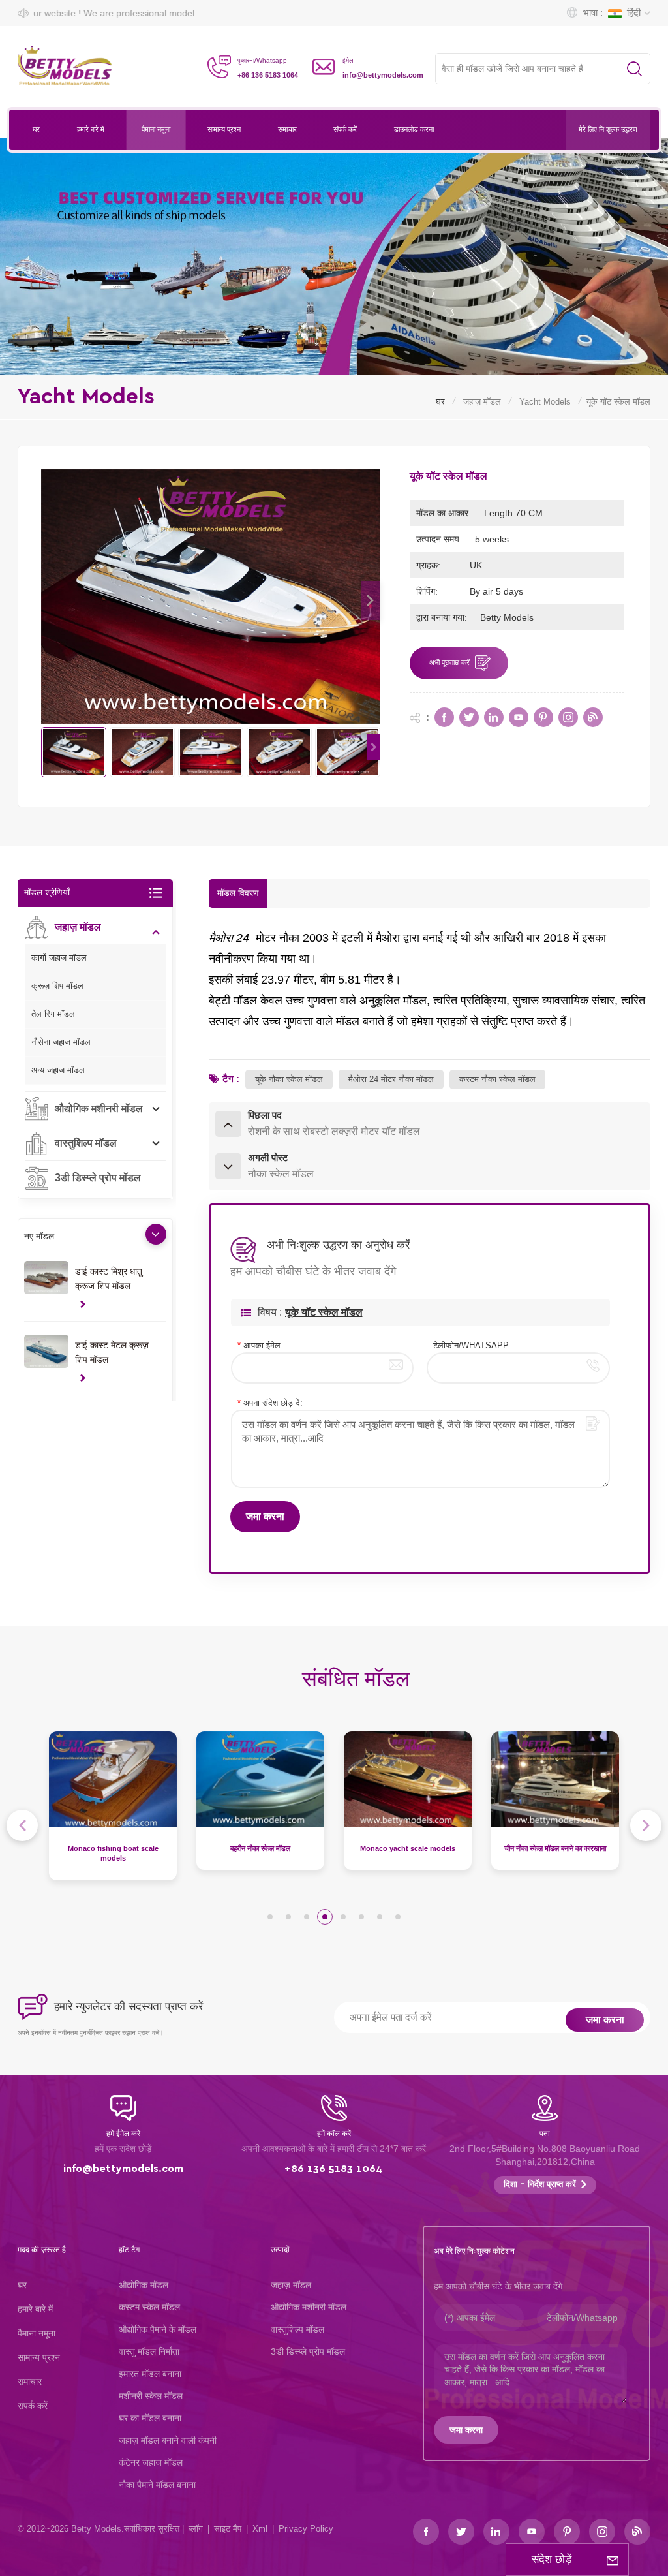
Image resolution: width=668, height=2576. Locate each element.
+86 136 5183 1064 (268, 75)
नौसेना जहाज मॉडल (61, 1042)
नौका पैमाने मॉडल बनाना (157, 2485)
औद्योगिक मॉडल (144, 2285)
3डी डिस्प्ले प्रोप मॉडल (98, 1178)
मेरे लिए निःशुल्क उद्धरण (608, 130)
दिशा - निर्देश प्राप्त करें (540, 2185)
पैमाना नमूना (156, 130)
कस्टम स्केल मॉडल (149, 2307)
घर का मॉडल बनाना (150, 2418)
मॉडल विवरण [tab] (238, 893)
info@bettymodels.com (383, 75)
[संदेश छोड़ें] (613, 2560)
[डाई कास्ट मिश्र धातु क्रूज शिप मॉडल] (46, 1278)
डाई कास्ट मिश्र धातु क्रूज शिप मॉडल (109, 1279)
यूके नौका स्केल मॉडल (289, 1079)
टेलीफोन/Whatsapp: (472, 1345)
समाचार (287, 130)
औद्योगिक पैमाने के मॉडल (158, 2329)
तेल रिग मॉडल (53, 1014)
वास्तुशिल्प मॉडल (86, 1143)
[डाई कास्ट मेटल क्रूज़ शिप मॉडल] (46, 1351)
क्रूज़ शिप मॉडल (57, 986)
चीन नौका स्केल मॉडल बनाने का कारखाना (408, 1848)
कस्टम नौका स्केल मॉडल (497, 1079)
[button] (371, 600)
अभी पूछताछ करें (449, 663)
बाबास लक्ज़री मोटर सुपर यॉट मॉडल (555, 1848)
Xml (260, 2529)
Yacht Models (545, 402)
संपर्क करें (345, 130)
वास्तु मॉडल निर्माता (149, 2351)
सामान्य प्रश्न (224, 130)
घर (36, 130)
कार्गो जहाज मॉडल (59, 958)
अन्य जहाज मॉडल (58, 1070)
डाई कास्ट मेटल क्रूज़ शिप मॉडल (112, 1352)
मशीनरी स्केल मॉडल (151, 2396)
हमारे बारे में (91, 130)
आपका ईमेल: (260, 1345)
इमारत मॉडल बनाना (150, 2374)
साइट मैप (228, 2529)
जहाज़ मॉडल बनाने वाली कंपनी (168, 2440)
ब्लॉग (196, 2529)
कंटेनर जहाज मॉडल (151, 2462)
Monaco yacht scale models (260, 1848)
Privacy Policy (306, 2529)
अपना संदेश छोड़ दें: (270, 1403)
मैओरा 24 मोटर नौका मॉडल (391, 1079)
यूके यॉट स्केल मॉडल (324, 1312)
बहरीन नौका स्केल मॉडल (113, 1848)
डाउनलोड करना (414, 130)
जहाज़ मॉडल (482, 402)
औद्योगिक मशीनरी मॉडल (99, 1109)
